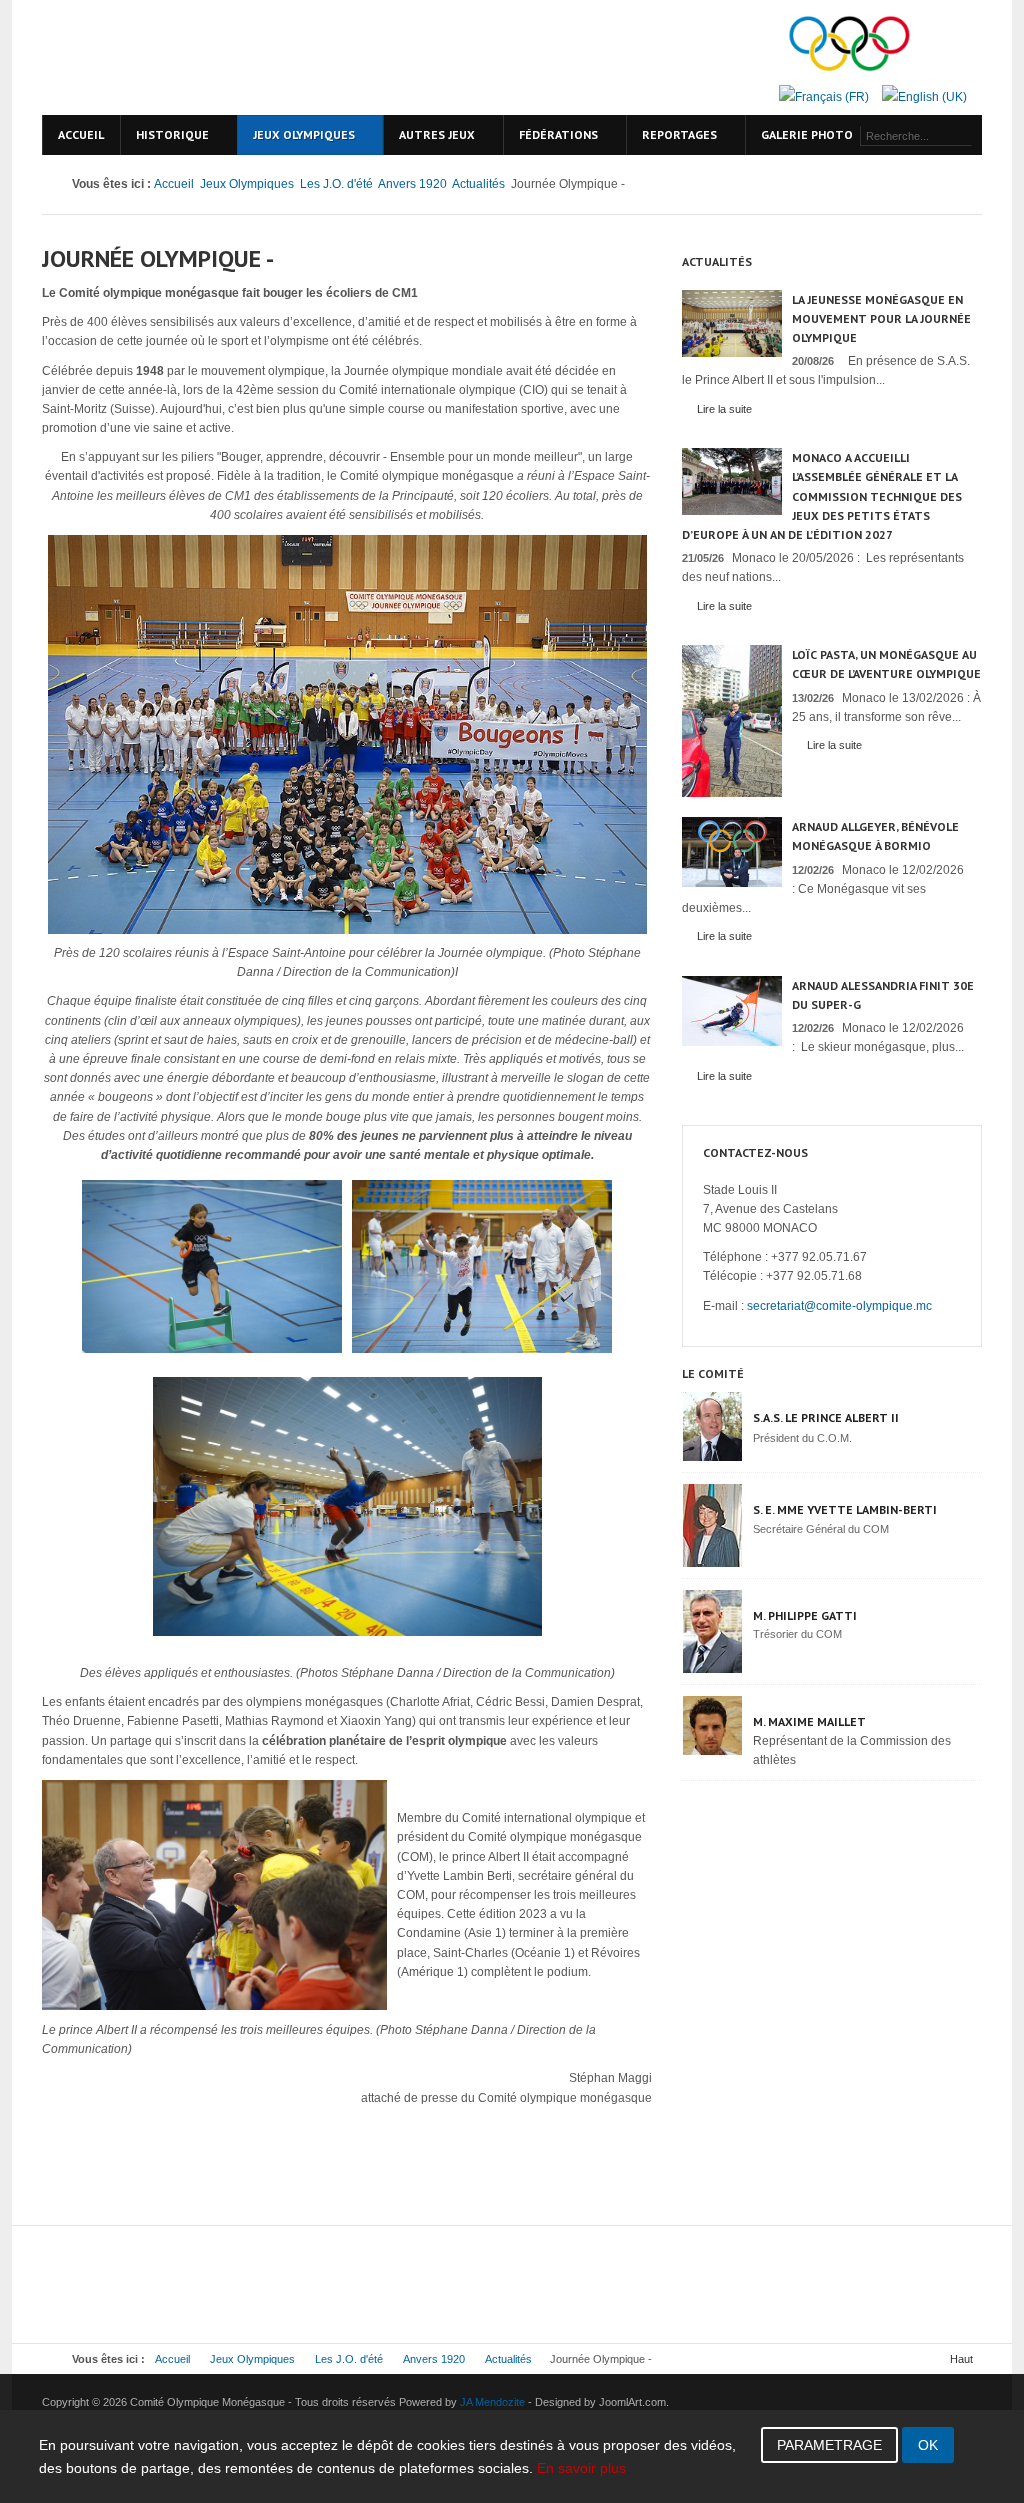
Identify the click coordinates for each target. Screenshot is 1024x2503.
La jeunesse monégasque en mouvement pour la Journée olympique (881, 318)
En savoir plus (581, 2468)
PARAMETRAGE (829, 2445)
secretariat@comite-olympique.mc (839, 1306)
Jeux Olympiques (247, 184)
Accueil (174, 184)
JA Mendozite (492, 2402)
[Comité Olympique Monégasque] (212, 57)
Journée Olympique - (158, 258)
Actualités (478, 184)
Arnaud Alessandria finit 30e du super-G (883, 995)
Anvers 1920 (412, 184)
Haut (961, 2359)
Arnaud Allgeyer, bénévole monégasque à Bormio (875, 836)
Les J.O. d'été (336, 184)
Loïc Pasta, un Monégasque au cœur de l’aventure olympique (886, 664)
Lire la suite (724, 409)
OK (928, 2445)
